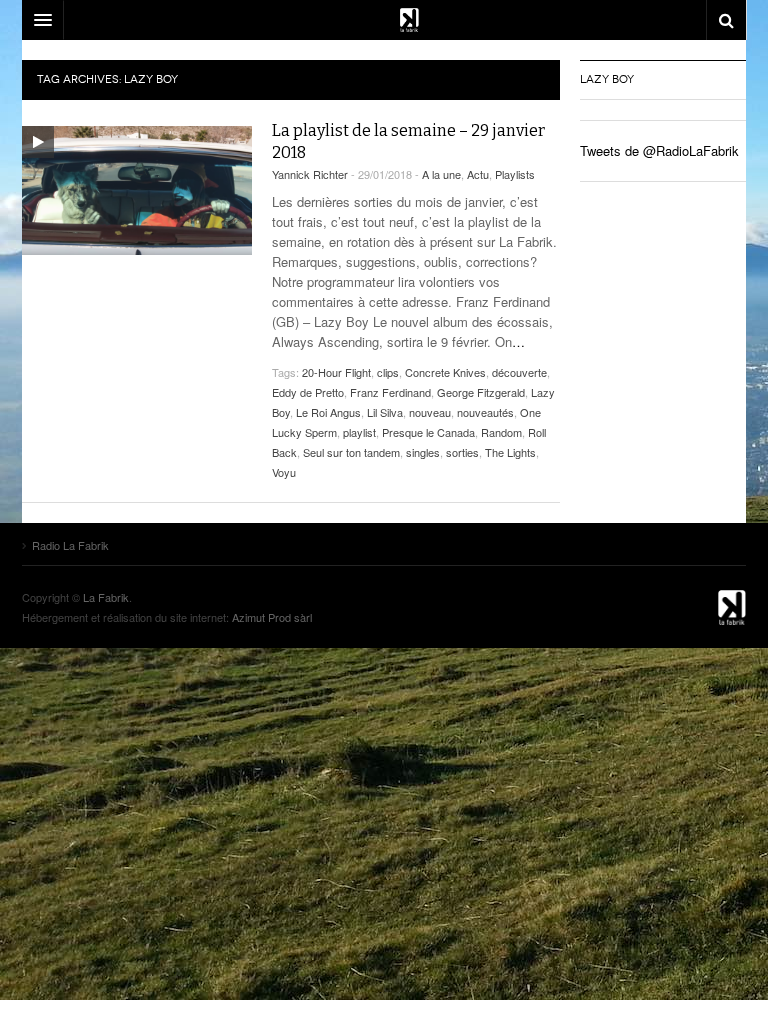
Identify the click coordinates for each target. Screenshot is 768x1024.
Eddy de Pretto (308, 392)
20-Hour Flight (336, 372)
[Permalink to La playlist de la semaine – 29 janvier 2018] (137, 190)
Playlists (515, 174)
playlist (359, 432)
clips (388, 372)
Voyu (284, 472)
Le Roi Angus (328, 412)
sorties (462, 452)
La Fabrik (106, 597)
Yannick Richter (310, 174)
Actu (478, 174)
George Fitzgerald (481, 392)
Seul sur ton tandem (351, 452)
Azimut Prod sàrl (272, 617)
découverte (519, 372)
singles (423, 452)
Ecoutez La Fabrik (384, 20)
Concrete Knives (445, 372)
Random (501, 432)
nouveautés (485, 412)
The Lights (510, 452)
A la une (441, 174)
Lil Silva (385, 412)
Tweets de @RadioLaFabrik (659, 150)
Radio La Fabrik (696, 607)
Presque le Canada (428, 432)
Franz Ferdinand (390, 392)
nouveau (430, 412)
